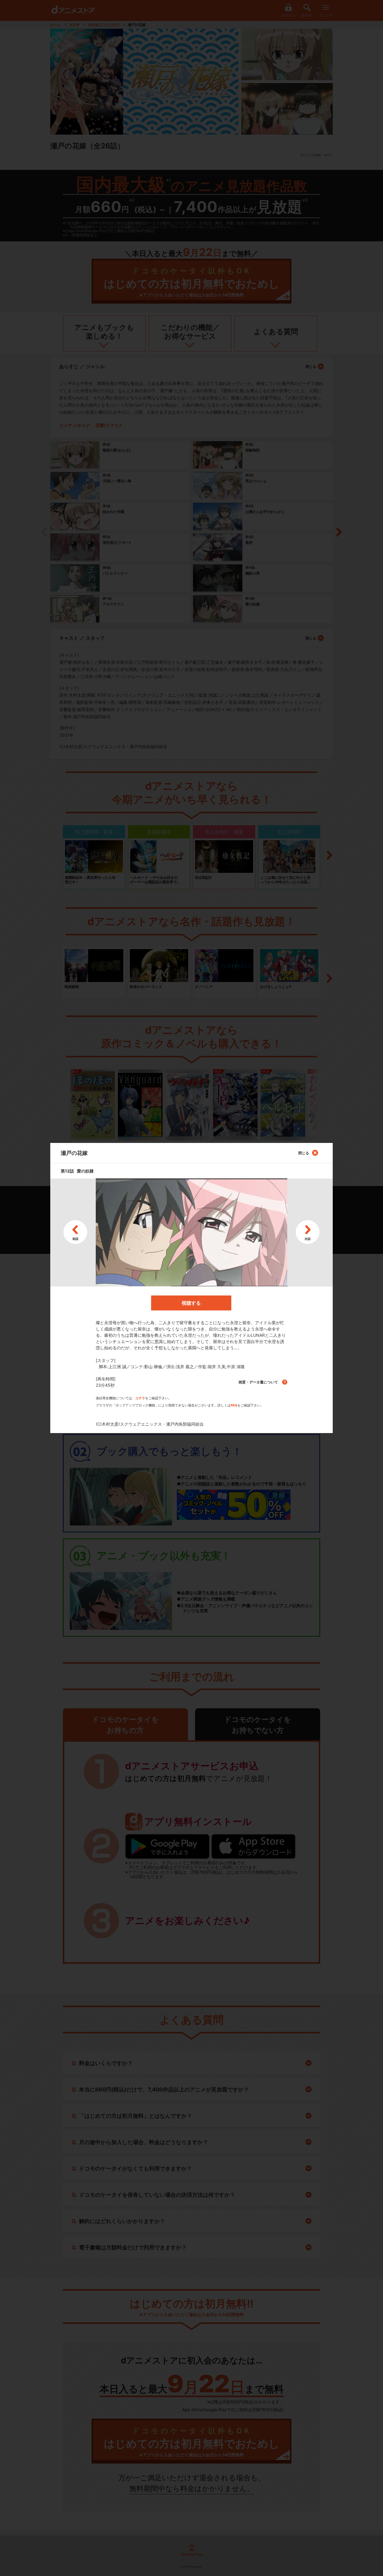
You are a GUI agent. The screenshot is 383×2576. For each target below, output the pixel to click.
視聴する (191, 1303)
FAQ (234, 1405)
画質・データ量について (259, 1382)
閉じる (304, 1153)
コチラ (140, 1398)
